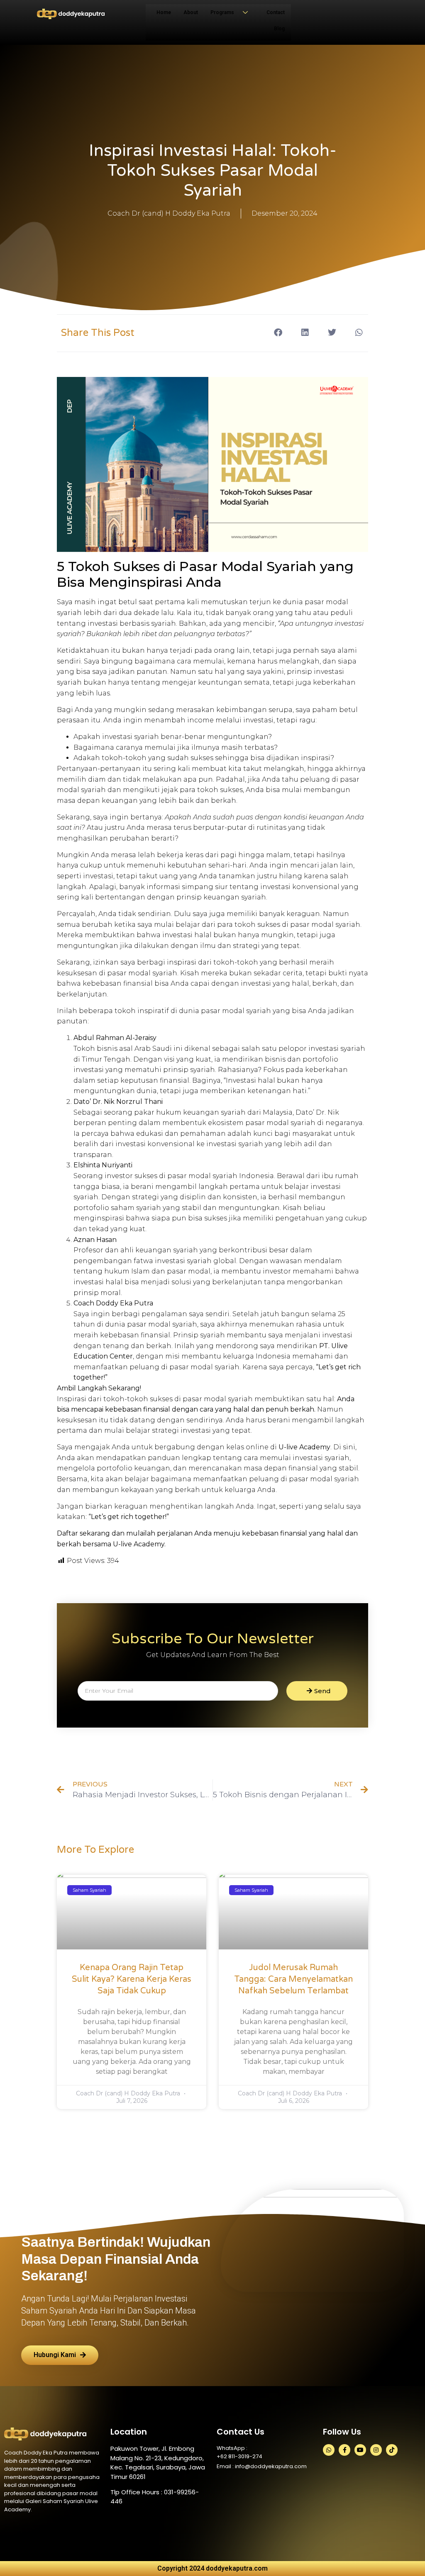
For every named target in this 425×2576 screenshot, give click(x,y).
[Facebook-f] (344, 2450)
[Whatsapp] (329, 2450)
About (191, 12)
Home (164, 12)
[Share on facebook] (278, 332)
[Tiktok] (392, 2450)
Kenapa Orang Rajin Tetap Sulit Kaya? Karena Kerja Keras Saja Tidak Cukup (132, 1979)
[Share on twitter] (332, 332)
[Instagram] (376, 2450)
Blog (279, 29)
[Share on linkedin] (305, 332)
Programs (222, 12)
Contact (276, 12)
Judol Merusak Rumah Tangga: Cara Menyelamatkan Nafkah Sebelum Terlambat (293, 1979)
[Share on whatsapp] (359, 332)
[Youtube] (360, 2450)
